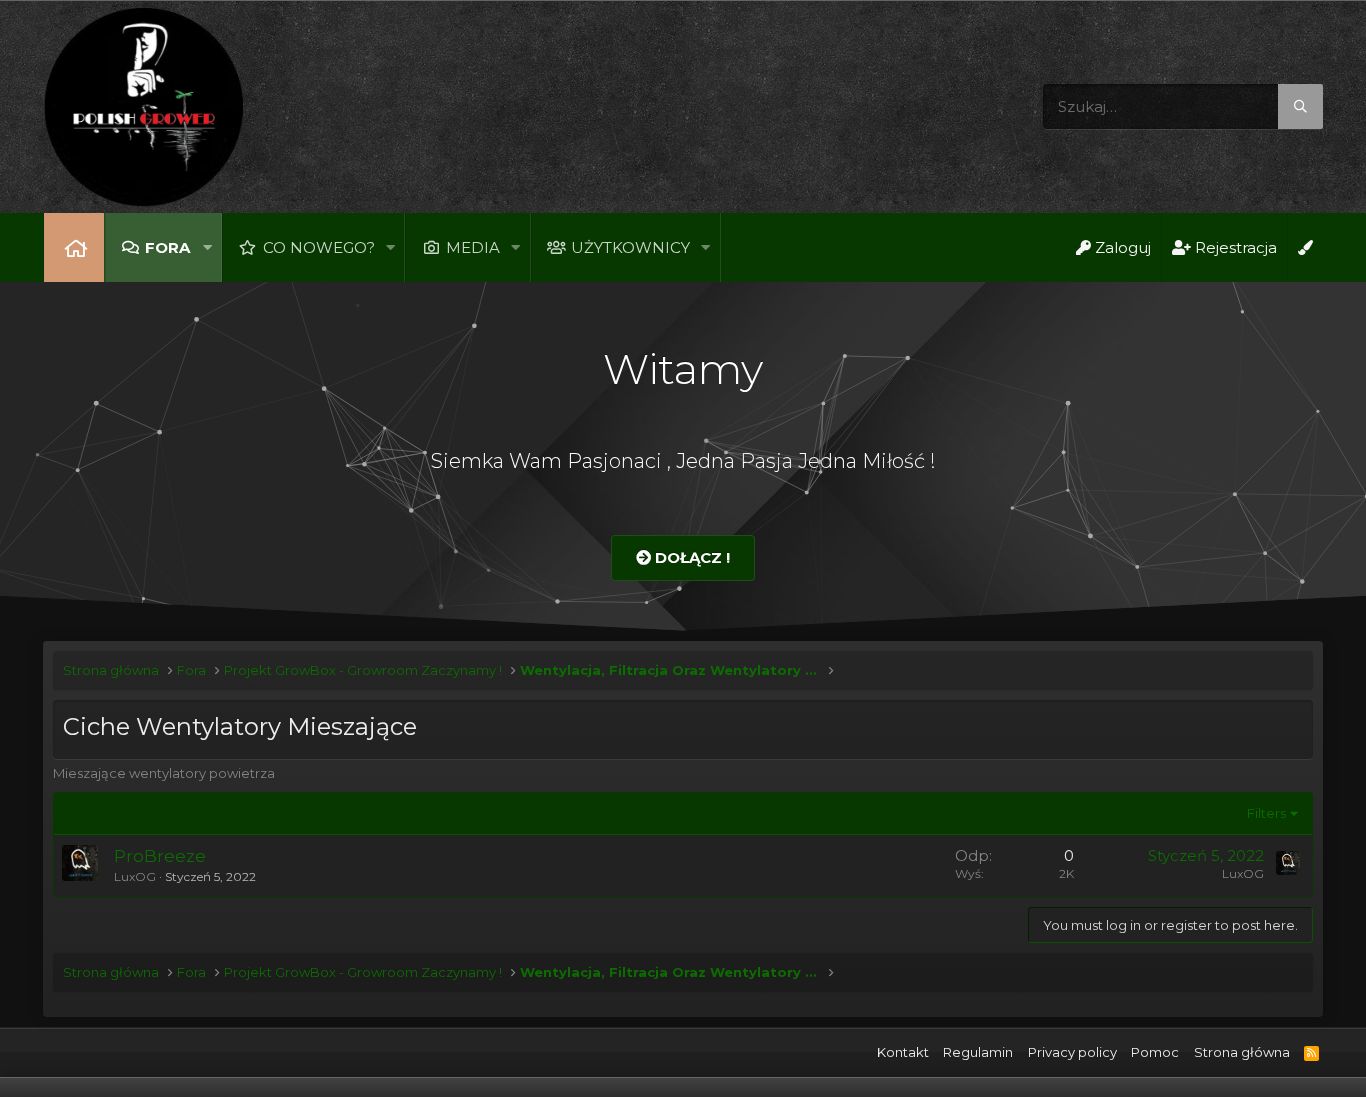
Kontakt (903, 1052)
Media (473, 247)
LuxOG (135, 876)
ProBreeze (160, 856)
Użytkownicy (630, 247)
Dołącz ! (690, 557)
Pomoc (1155, 1052)
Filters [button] (1266, 813)
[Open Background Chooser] (1305, 247)
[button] (207, 247)
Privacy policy (1072, 1052)
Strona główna (74, 247)
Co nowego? (319, 247)
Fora (167, 247)
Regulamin (978, 1052)
